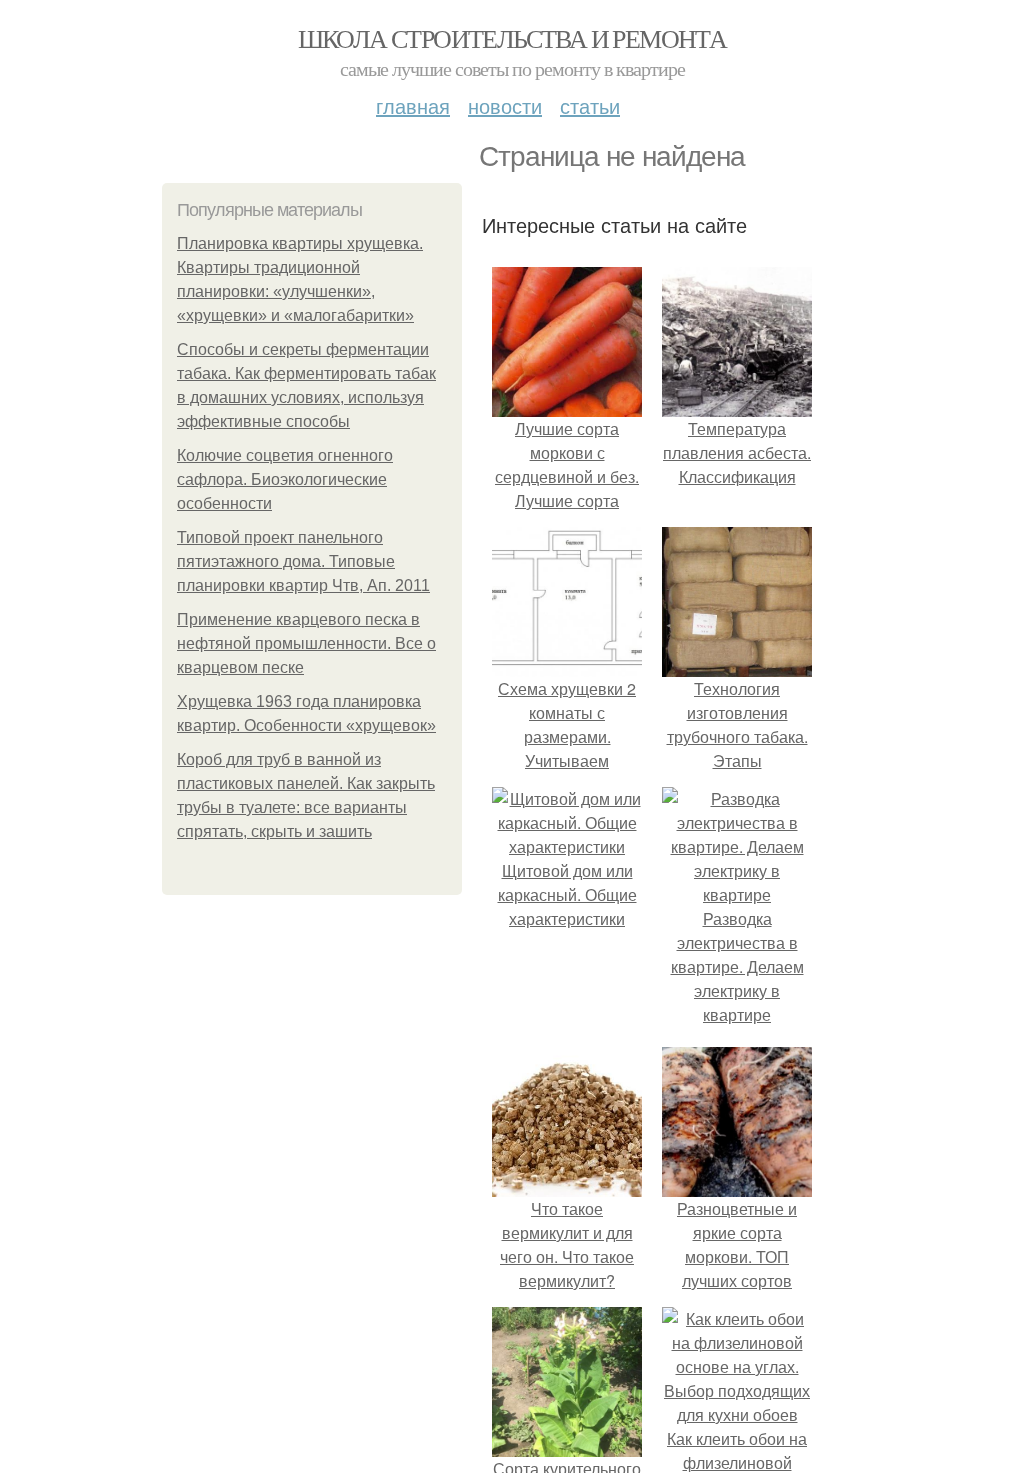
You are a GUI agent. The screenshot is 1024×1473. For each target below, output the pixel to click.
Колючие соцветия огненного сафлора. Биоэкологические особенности (285, 479)
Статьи (590, 105)
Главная (413, 105)
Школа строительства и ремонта (512, 38)
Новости (505, 105)
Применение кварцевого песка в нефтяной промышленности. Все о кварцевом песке (306, 643)
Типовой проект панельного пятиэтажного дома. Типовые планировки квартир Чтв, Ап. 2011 (303, 561)
